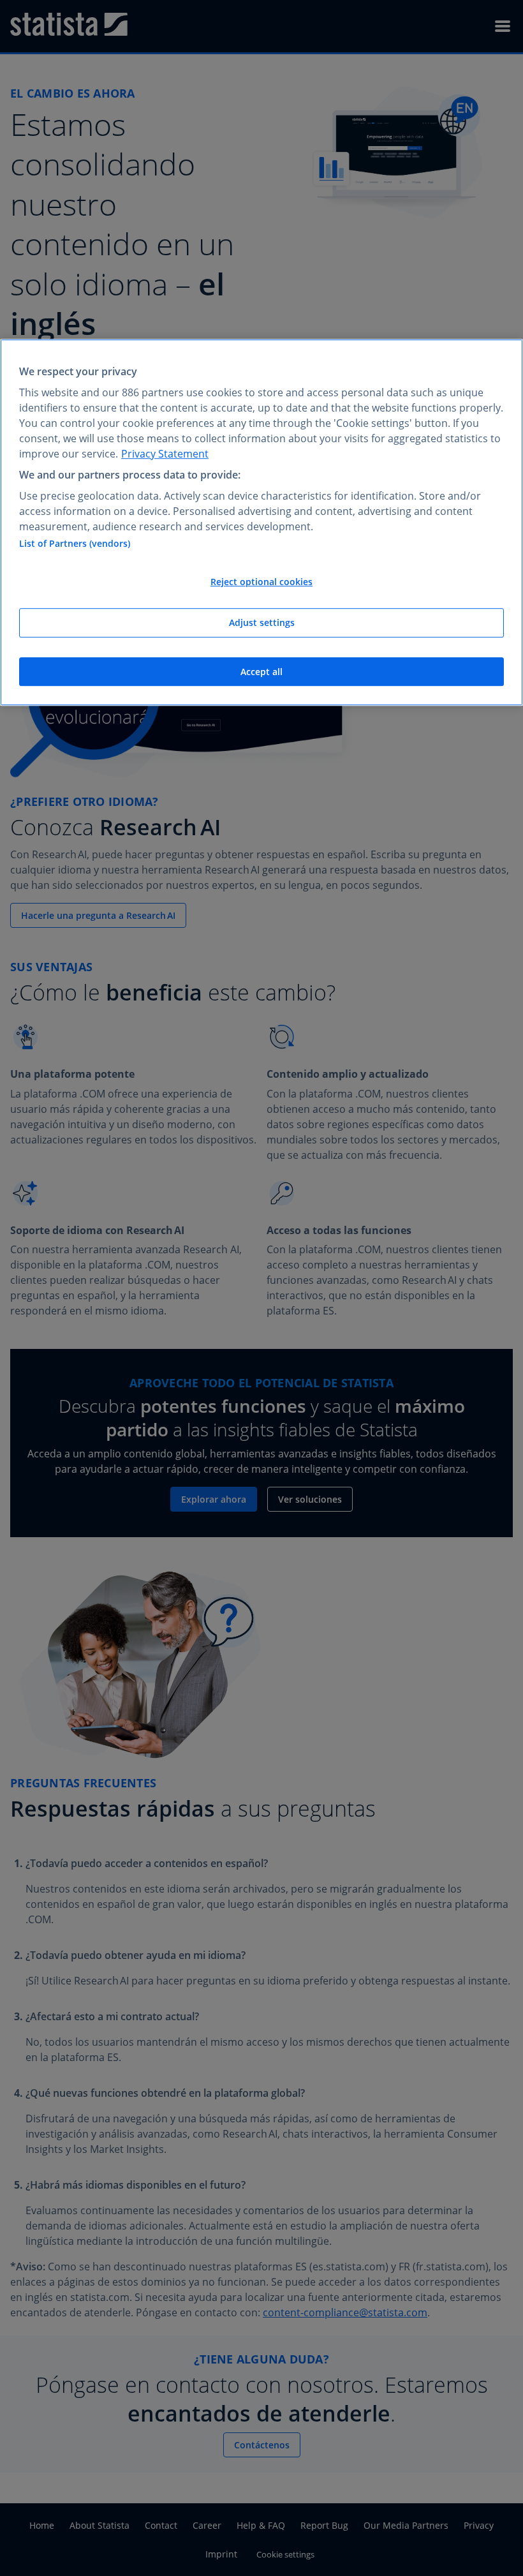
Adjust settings (262, 622)
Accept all (261, 672)
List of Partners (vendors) (75, 544)
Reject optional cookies (261, 582)
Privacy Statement (165, 454)
